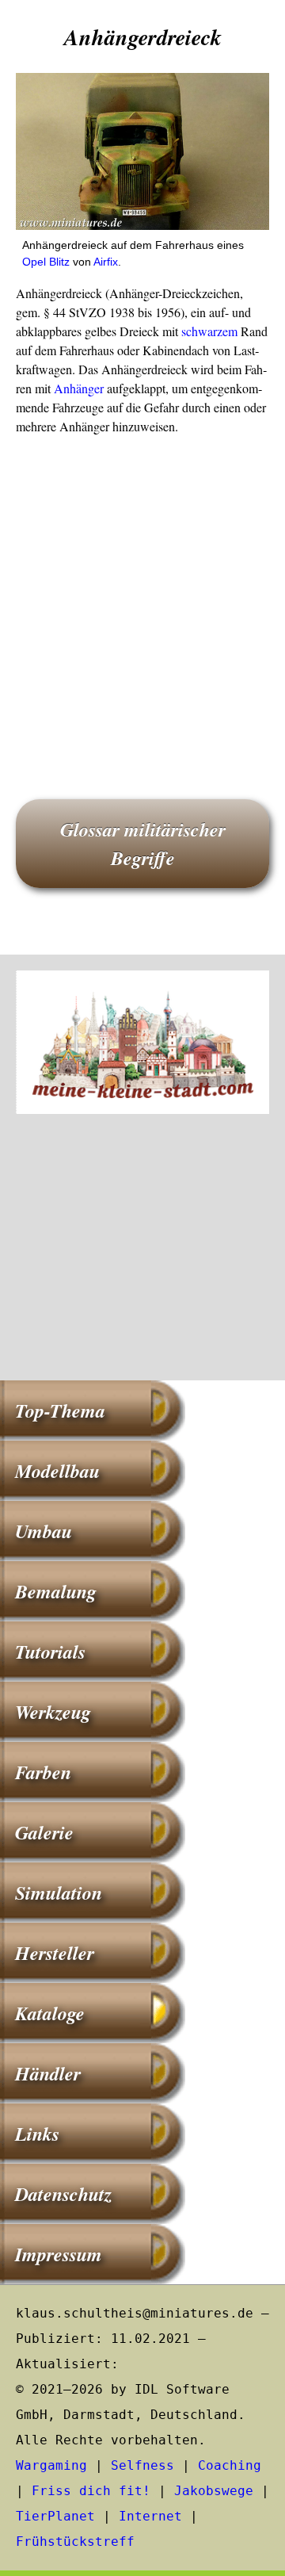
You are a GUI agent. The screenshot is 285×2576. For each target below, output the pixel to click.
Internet (150, 2516)
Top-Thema (60, 1410)
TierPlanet (55, 2516)
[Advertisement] (142, 595)
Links (37, 2134)
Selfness (142, 2465)
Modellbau (57, 1471)
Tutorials (50, 1652)
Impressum (59, 2254)
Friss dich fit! (91, 2491)
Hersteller (55, 1953)
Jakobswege (214, 2491)
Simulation (59, 1893)
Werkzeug (53, 1712)
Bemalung (56, 1591)
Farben (43, 1772)
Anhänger (79, 388)
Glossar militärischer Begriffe (143, 844)
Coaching (230, 2465)
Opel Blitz (46, 262)
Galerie (44, 1832)
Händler (48, 2073)
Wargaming (51, 2465)
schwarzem (209, 331)
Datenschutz (63, 2194)
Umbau (44, 1531)
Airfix (106, 262)
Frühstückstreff (75, 2542)
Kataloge (50, 2013)
